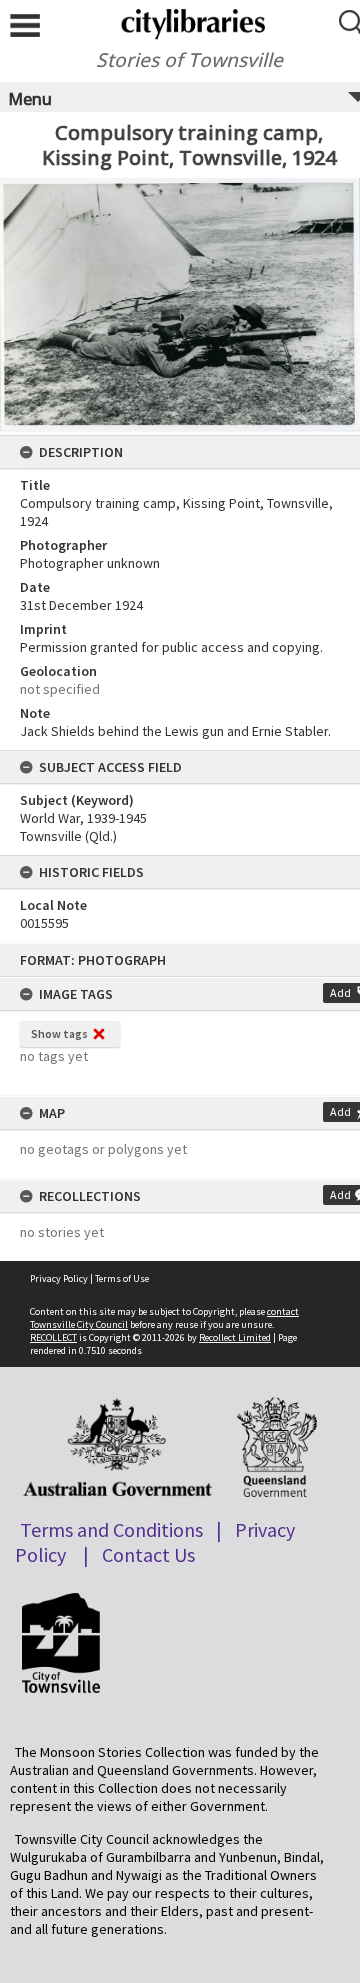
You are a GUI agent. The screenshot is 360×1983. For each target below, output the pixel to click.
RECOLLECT (53, 1337)
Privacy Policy (59, 1278)
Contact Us (148, 1554)
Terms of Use (122, 1278)
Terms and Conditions (111, 1529)
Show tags (59, 1033)
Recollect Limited (235, 1337)
